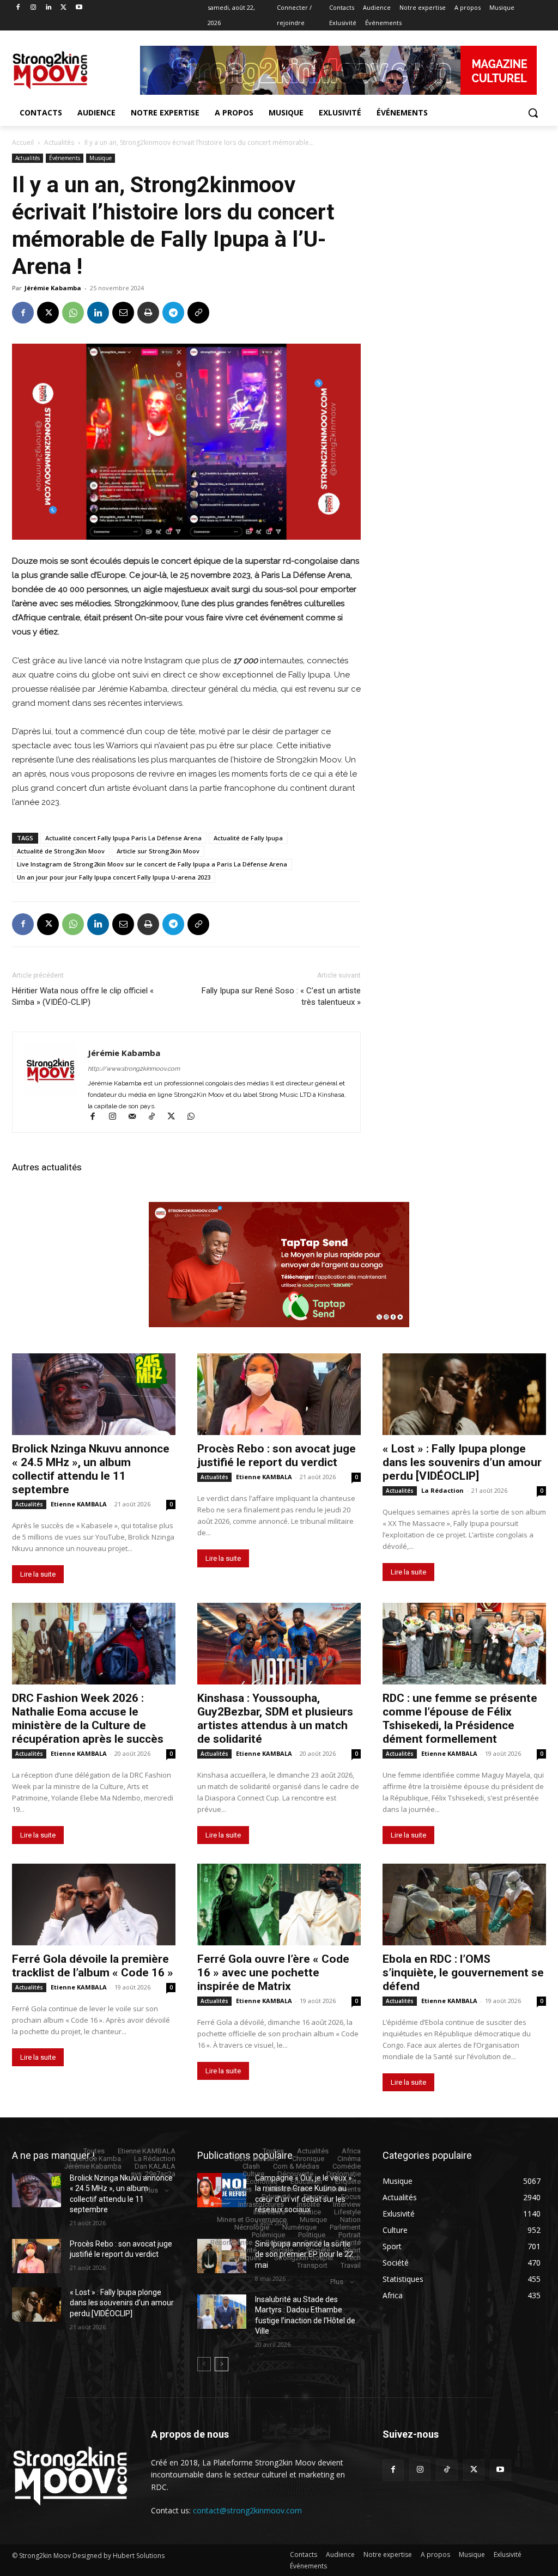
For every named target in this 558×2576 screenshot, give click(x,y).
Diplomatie (344, 2174)
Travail (351, 2265)
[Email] (123, 313)
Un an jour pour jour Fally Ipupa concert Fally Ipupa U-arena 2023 (114, 877)
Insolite (308, 2204)
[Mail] (137, 1118)
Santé (313, 2242)
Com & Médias (296, 2166)
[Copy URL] (198, 313)
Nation (350, 2220)
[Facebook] (18, 8)
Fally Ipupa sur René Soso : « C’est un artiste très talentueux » (281, 996)
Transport (312, 2265)
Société (318, 2250)
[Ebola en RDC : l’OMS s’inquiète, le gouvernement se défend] (464, 1904)
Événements (65, 158)
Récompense (231, 2242)
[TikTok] (156, 1118)
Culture (253, 2174)
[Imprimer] (148, 313)
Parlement (345, 2227)
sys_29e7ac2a (153, 2174)
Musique (101, 158)
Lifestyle (347, 2212)
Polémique (268, 2235)
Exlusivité (276, 2197)
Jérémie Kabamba (53, 288)
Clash (251, 2166)
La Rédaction (442, 1490)
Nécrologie (252, 2227)
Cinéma (349, 2159)
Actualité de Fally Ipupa (248, 838)
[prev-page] (204, 2364)
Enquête (348, 2181)
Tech (353, 2258)
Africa (351, 2151)
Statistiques (242, 2258)
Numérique (299, 2227)
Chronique (308, 2159)
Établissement (287, 2189)
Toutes (94, 2151)
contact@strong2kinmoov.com (247, 2510)
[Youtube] (79, 8)
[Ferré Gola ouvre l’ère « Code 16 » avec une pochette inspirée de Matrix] (279, 1904)
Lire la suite (38, 1574)
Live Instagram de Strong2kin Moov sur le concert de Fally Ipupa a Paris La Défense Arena (152, 864)
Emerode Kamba (95, 2159)
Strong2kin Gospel (304, 2258)
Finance (316, 2197)
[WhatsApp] (73, 313)
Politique (312, 2235)
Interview (347, 2204)
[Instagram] (34, 8)
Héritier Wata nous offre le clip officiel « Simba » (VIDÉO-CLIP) (83, 996)
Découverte (295, 2174)
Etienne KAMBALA (79, 1504)
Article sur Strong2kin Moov (158, 851)
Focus (351, 2197)
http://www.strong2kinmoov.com (134, 1069)
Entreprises (234, 2189)
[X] (63, 8)
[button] (533, 113)
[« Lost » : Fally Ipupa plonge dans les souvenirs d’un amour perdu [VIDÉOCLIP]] (464, 1394)
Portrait (350, 2235)
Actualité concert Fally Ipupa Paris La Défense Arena (123, 838)
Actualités (59, 142)
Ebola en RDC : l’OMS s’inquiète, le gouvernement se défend (463, 1973)
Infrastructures (261, 2204)
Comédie (347, 2166)
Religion (278, 2242)
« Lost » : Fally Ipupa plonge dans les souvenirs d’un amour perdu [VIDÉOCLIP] (462, 1462)
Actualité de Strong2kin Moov (61, 851)
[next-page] (222, 2364)
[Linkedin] (49, 8)
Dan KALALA (155, 2166)
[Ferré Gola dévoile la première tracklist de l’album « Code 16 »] (94, 1904)
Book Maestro (257, 2159)
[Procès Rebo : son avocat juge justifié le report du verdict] (279, 1394)
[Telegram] (173, 313)
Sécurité (348, 2242)
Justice (310, 2212)
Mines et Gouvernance (252, 2220)
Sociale (281, 2250)
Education (306, 2181)
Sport (352, 2250)
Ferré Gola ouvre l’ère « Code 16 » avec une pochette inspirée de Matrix (273, 1973)
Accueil (23, 142)
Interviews (269, 2212)
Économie (262, 2181)
